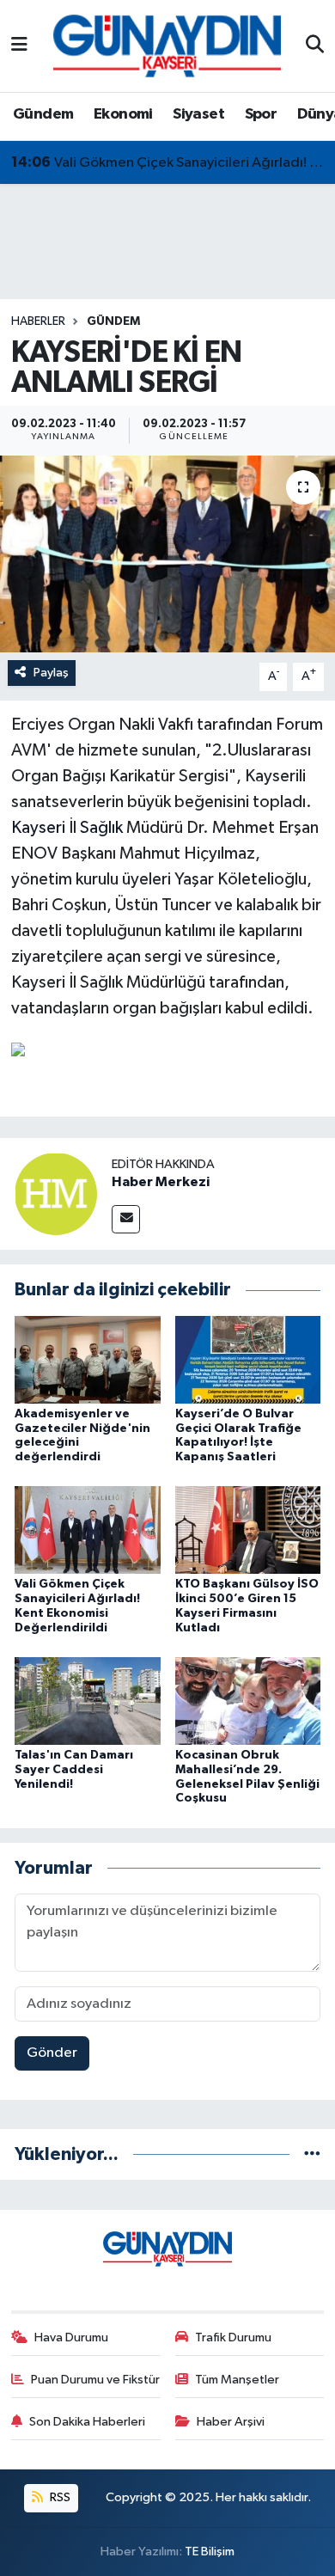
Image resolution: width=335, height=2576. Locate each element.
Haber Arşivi (231, 2422)
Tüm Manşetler (237, 2380)
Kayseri (38, 828)
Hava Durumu (71, 2337)
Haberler (38, 321)
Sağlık (101, 828)
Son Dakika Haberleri (87, 2422)
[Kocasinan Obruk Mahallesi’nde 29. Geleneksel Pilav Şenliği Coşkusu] (248, 1701)
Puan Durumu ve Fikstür (95, 2380)
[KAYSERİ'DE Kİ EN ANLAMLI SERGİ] (167, 554)
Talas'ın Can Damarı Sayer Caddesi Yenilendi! (74, 1770)
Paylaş (51, 673)
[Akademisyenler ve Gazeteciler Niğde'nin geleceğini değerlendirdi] (88, 1359)
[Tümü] (312, 2154)
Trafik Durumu (233, 2337)
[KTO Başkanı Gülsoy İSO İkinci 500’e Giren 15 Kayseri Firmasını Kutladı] (248, 1530)
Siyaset (198, 114)
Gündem (43, 114)
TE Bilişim (210, 2552)
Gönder (52, 2053)
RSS (59, 2497)
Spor (261, 114)
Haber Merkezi (161, 1182)
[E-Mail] (126, 1219)
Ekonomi (123, 114)
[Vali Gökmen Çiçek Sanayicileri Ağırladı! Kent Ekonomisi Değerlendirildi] (88, 1530)
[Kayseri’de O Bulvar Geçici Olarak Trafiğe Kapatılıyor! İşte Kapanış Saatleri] (248, 1359)
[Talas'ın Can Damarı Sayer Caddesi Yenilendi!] (88, 1701)
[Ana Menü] (19, 46)
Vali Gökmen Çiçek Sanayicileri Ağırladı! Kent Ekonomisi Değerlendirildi (168, 162)
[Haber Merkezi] (56, 1193)
